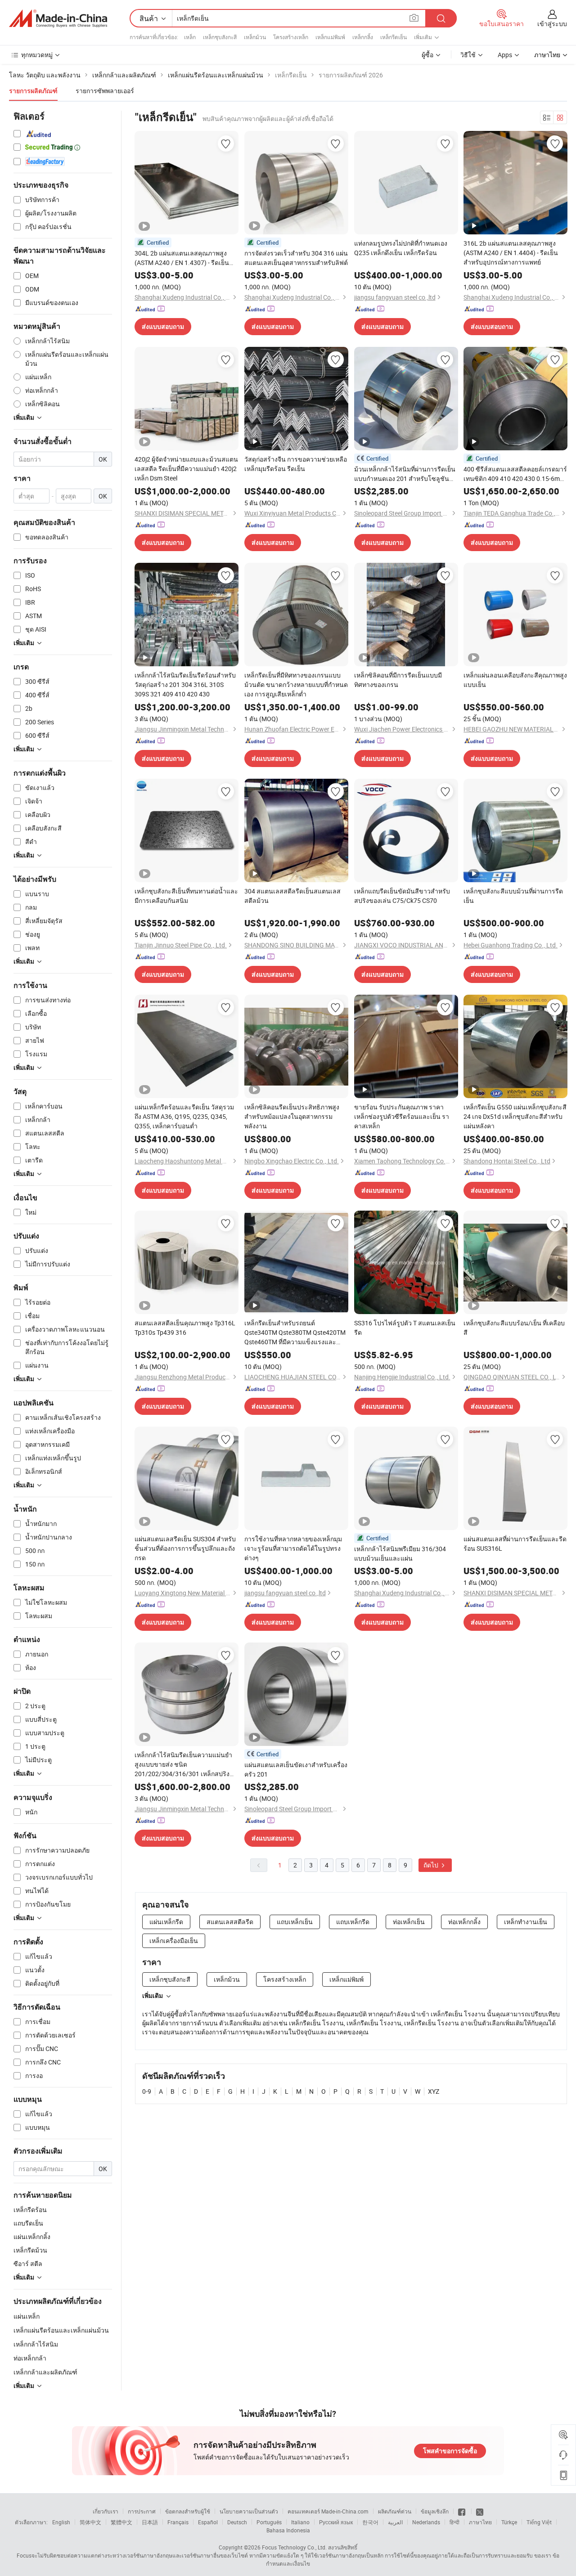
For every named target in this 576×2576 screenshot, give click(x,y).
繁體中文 (121, 2522)
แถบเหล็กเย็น (295, 1922)
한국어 (370, 2522)
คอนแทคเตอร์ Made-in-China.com (328, 2511)
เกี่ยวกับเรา (106, 2511)
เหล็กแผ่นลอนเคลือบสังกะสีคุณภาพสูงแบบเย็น (515, 680)
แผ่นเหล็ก (27, 2316)
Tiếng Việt (539, 2522)
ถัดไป (432, 1865)
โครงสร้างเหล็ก (291, 37)
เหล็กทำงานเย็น (526, 1922)
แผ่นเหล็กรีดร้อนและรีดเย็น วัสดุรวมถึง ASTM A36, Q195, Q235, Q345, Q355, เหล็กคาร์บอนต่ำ (184, 1116)
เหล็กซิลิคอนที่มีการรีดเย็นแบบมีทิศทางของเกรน (398, 680)
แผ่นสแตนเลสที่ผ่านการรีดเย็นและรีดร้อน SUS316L (515, 1544)
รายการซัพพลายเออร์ (105, 91)
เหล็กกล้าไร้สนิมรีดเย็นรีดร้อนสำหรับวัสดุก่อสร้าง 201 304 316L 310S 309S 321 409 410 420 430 (185, 684)
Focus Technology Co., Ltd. (294, 2547)
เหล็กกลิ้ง (363, 37)
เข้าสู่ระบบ (552, 24)
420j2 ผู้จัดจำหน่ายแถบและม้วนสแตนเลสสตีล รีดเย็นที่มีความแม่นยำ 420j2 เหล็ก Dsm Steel (186, 469)
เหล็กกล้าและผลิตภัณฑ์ (45, 2372)
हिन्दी (454, 2522)
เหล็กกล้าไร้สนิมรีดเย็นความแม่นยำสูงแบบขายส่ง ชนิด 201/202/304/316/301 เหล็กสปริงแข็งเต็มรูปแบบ (183, 1764)
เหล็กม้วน (255, 37)
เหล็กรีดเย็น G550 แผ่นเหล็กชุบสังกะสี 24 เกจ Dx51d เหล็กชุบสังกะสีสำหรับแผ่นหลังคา (515, 1116)
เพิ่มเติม (153, 1996)
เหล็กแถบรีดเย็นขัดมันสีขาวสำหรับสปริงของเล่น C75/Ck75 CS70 (402, 896)
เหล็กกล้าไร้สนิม (36, 2344)
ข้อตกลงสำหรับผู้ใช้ (188, 2511)
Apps (505, 55)
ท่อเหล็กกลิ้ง (464, 1922)
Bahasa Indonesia (288, 2530)
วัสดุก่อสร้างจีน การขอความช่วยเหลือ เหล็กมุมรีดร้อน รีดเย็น (296, 464)
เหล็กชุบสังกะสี (220, 37)
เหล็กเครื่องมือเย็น (174, 1941)
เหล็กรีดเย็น (394, 37)
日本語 (150, 2522)
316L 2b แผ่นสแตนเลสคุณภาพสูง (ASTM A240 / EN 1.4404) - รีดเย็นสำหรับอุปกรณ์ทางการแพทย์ (511, 253)
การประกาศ (142, 2511)
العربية (395, 2522)
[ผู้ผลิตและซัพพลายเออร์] (58, 18)
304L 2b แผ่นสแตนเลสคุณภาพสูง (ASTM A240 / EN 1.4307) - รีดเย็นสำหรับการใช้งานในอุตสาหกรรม (182, 258)
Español (208, 2522)
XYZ (434, 2091)
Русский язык (336, 2522)
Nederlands (426, 2522)
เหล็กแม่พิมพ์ (330, 37)
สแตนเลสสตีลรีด (230, 1922)
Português (269, 2522)
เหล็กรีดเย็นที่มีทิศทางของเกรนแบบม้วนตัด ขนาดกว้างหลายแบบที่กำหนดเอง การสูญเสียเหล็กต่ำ (296, 684)
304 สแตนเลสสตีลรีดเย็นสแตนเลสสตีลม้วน (292, 896)
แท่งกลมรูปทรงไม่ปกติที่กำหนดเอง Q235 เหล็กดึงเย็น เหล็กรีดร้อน (401, 248)
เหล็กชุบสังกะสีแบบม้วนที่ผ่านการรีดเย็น (513, 896)
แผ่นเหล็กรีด (166, 1922)
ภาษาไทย (480, 2522)
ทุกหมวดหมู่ (37, 55)
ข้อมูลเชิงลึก (435, 2511)
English (61, 2522)
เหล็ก (190, 37)
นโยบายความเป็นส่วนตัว (249, 2511)
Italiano (300, 2522)
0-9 (147, 2091)
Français (178, 2522)
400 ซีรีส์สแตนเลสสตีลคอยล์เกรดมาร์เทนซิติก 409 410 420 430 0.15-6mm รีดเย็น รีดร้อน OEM (515, 474)
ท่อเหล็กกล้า (30, 2358)
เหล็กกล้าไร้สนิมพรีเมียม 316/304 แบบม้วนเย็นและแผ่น (400, 1553)
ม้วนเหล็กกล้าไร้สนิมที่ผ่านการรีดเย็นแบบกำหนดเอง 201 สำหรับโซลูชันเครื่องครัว (405, 474)
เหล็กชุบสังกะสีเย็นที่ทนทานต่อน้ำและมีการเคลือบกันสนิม (186, 896)
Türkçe (509, 2522)
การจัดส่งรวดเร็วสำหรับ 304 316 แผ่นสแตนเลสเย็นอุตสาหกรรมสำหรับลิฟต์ (296, 258)
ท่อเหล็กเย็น (409, 1922)
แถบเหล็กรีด (353, 1922)
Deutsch (237, 2522)
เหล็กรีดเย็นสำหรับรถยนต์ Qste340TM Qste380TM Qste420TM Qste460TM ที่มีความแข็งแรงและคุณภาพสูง (295, 1333)
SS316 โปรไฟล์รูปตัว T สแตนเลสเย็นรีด (405, 1328)
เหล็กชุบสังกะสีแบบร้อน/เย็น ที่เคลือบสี (514, 1328)
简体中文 (90, 2522)
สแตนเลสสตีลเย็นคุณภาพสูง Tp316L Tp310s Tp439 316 (185, 1328)
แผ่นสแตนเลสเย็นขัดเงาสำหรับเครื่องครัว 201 (296, 1769)
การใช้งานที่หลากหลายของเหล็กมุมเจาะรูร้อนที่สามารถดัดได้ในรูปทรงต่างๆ (293, 1548)
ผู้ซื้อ (427, 55)
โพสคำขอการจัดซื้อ (450, 2451)
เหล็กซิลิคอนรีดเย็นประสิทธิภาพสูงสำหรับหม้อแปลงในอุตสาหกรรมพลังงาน (292, 1116)
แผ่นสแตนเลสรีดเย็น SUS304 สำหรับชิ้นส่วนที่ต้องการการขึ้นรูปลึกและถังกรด (185, 1548)
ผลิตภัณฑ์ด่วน (395, 2511)
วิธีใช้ (468, 55)
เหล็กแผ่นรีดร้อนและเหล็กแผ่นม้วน (61, 2330)
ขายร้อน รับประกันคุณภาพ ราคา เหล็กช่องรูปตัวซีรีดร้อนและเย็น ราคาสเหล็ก (402, 1116)
